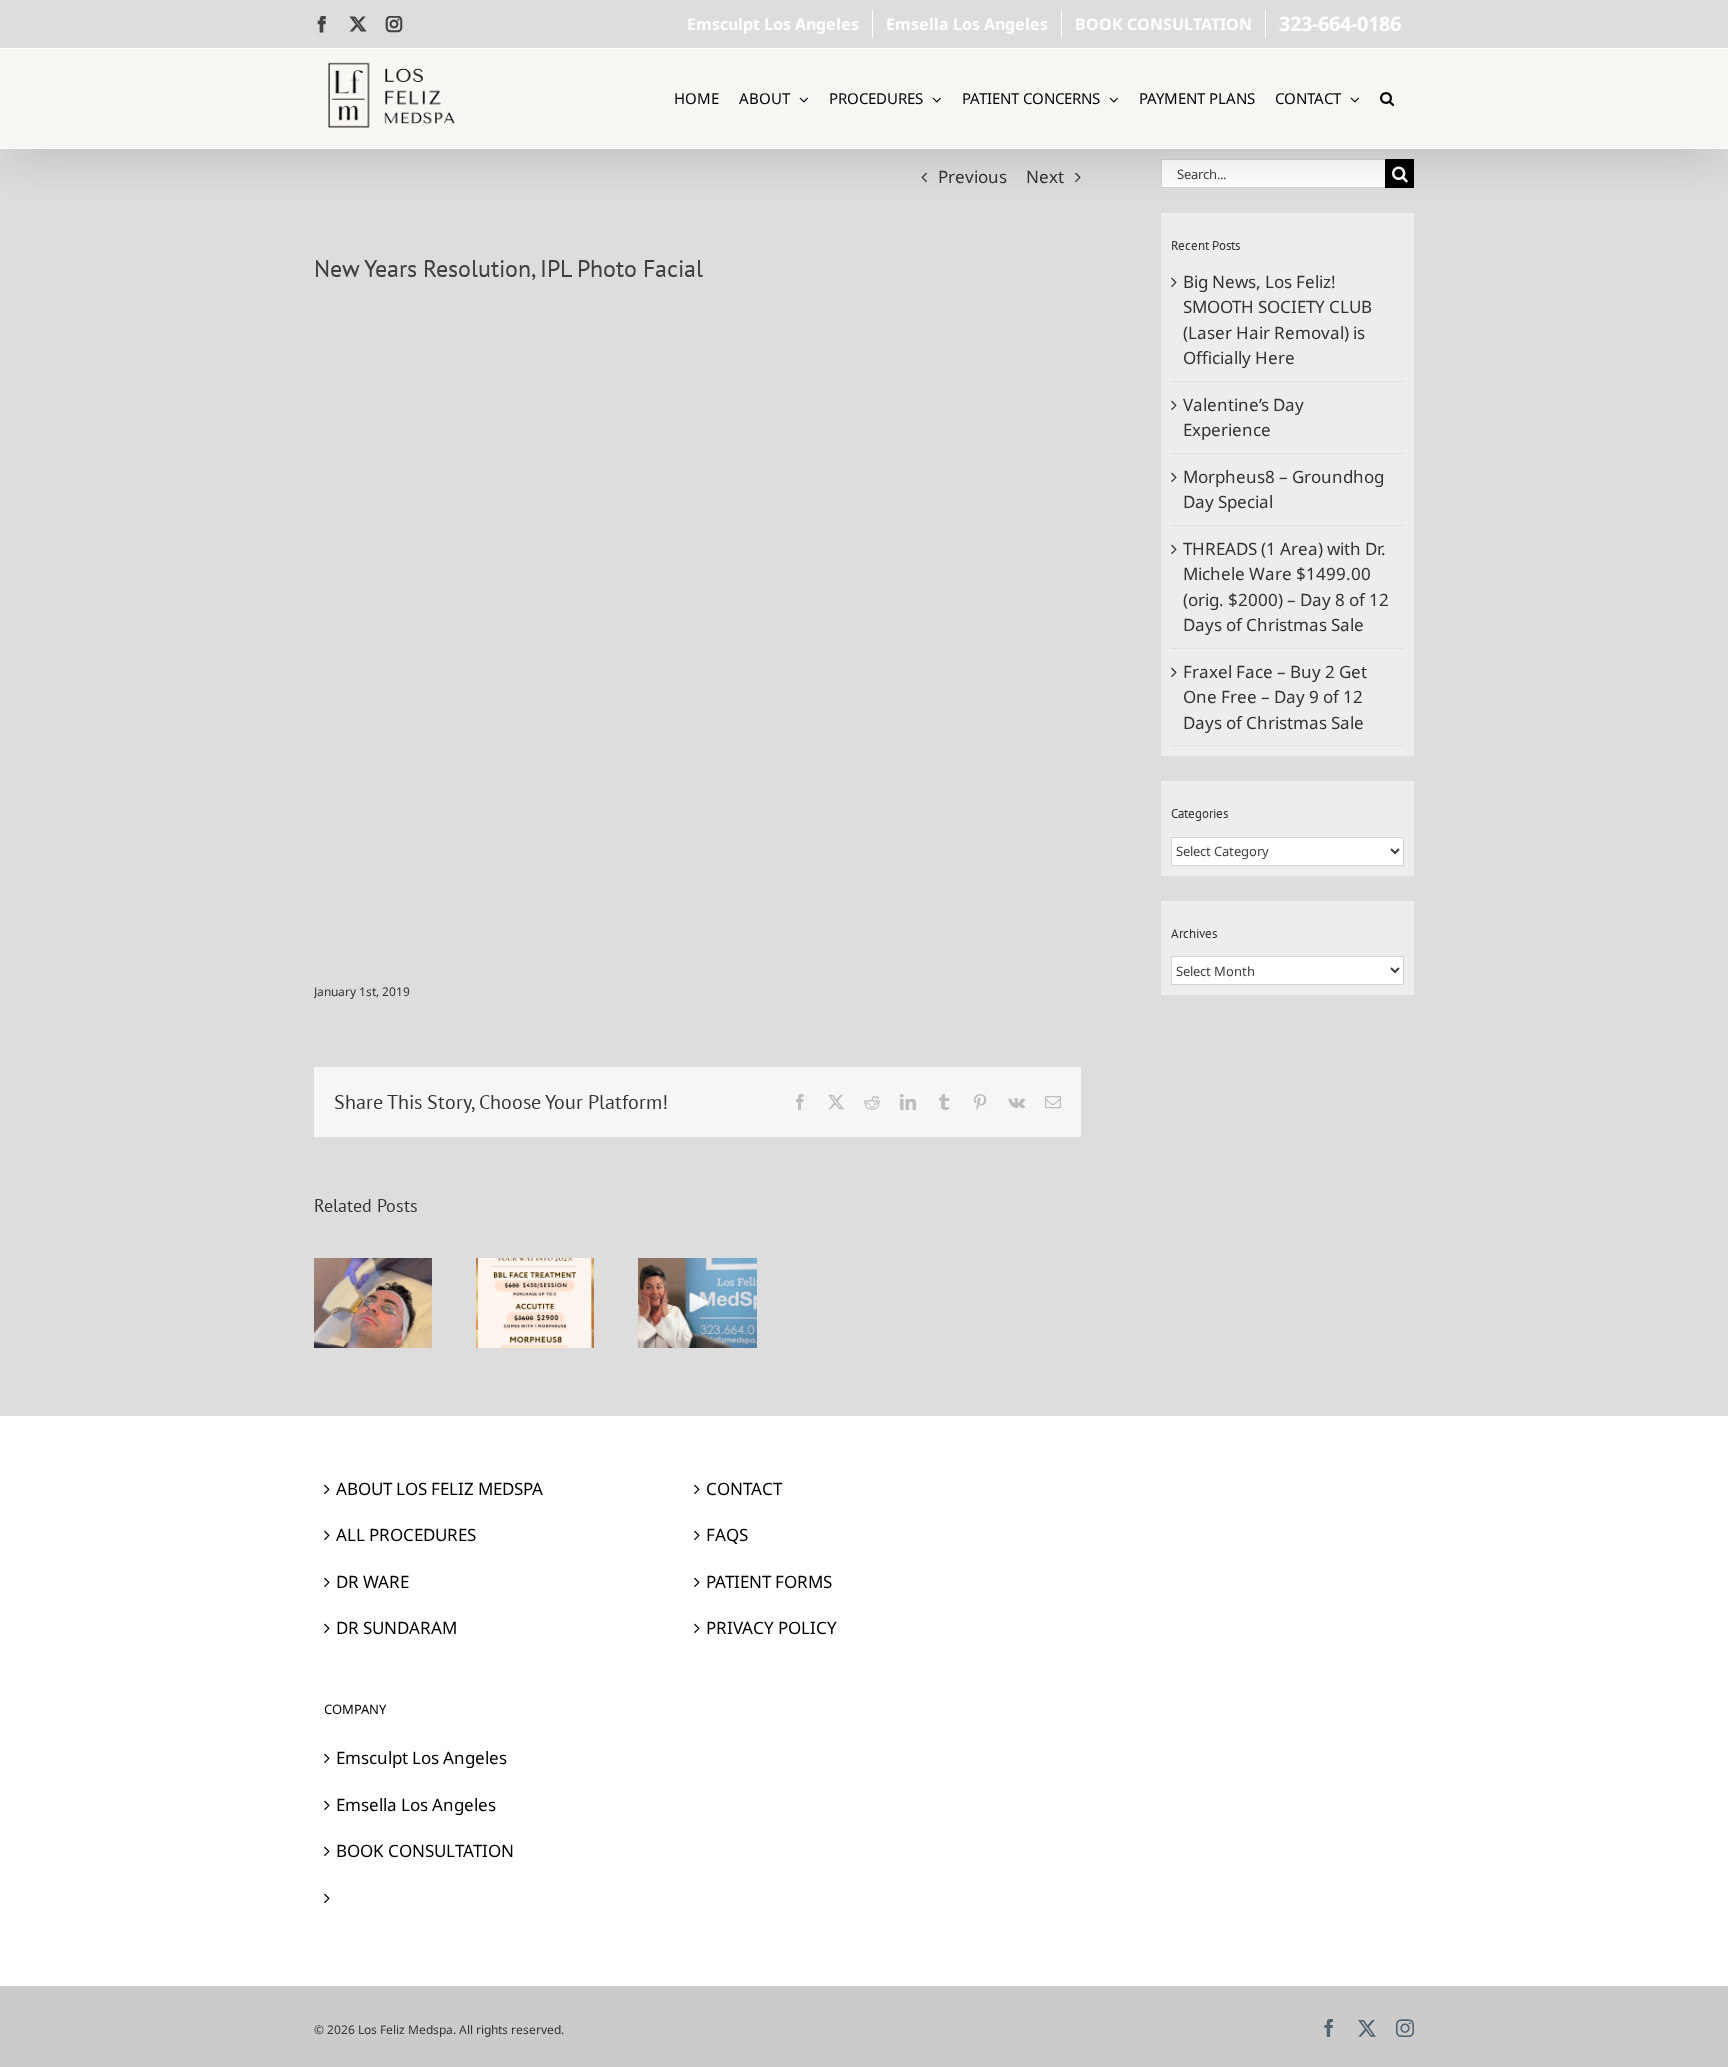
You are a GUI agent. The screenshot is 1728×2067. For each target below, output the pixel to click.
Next (1045, 176)
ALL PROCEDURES (406, 1534)
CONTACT (744, 1488)
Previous (972, 176)
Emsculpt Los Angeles (421, 1757)
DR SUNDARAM (396, 1627)
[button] (1387, 98)
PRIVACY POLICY (771, 1627)
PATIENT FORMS (769, 1581)
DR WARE (372, 1581)
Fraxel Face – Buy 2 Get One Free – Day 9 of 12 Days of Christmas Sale (1275, 697)
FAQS (727, 1534)
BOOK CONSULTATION (425, 1850)
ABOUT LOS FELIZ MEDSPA (439, 1488)
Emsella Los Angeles (416, 1804)
